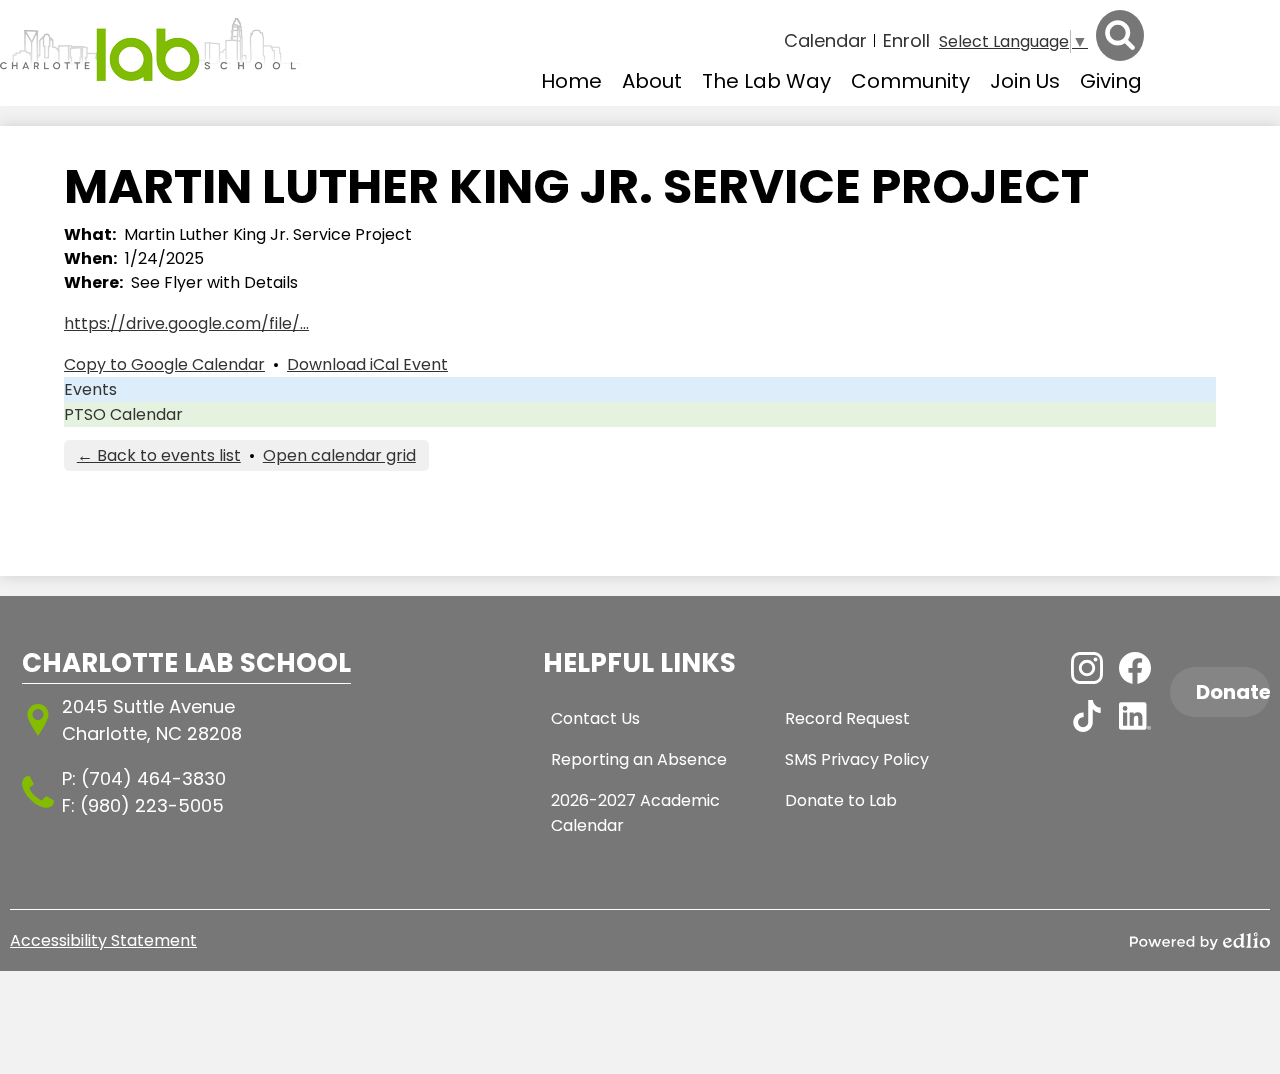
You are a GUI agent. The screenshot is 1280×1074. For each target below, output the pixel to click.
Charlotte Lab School (186, 663)
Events (90, 389)
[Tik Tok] (1087, 716)
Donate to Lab (841, 800)
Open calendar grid (339, 455)
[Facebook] (1135, 668)
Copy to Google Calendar (164, 364)
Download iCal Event (367, 364)
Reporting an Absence (639, 759)
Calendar (825, 40)
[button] (652, 81)
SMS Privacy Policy (857, 759)
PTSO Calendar (123, 414)
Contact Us (595, 718)
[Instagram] (1087, 668)
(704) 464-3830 (153, 778)
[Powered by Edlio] (1200, 941)
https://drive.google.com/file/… (186, 323)
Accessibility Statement (103, 940)
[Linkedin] (1135, 716)
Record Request (847, 718)
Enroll (906, 40)
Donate (1233, 692)
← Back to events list (159, 455)
